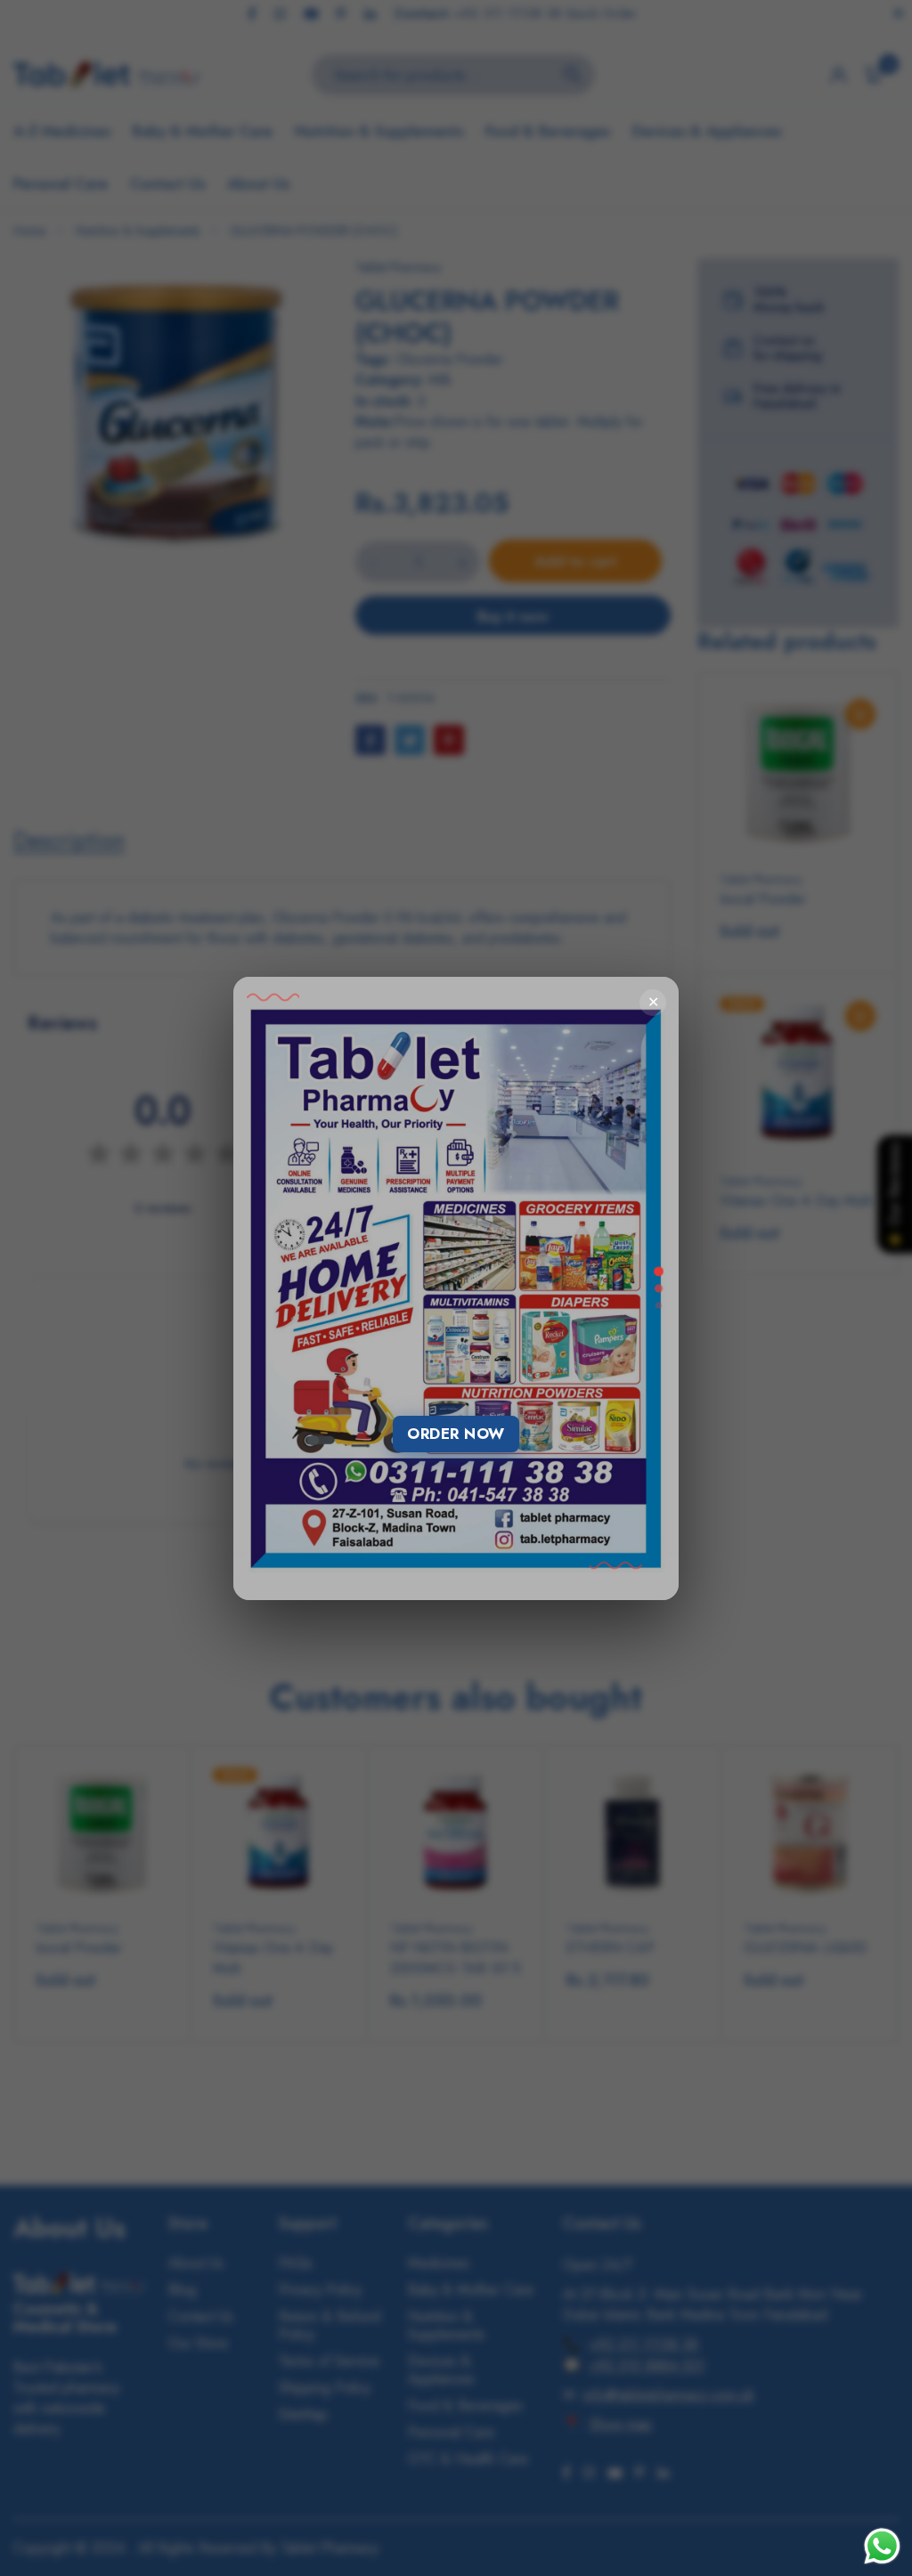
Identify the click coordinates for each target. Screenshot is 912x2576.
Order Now (456, 1434)
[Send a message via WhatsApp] (882, 2546)
